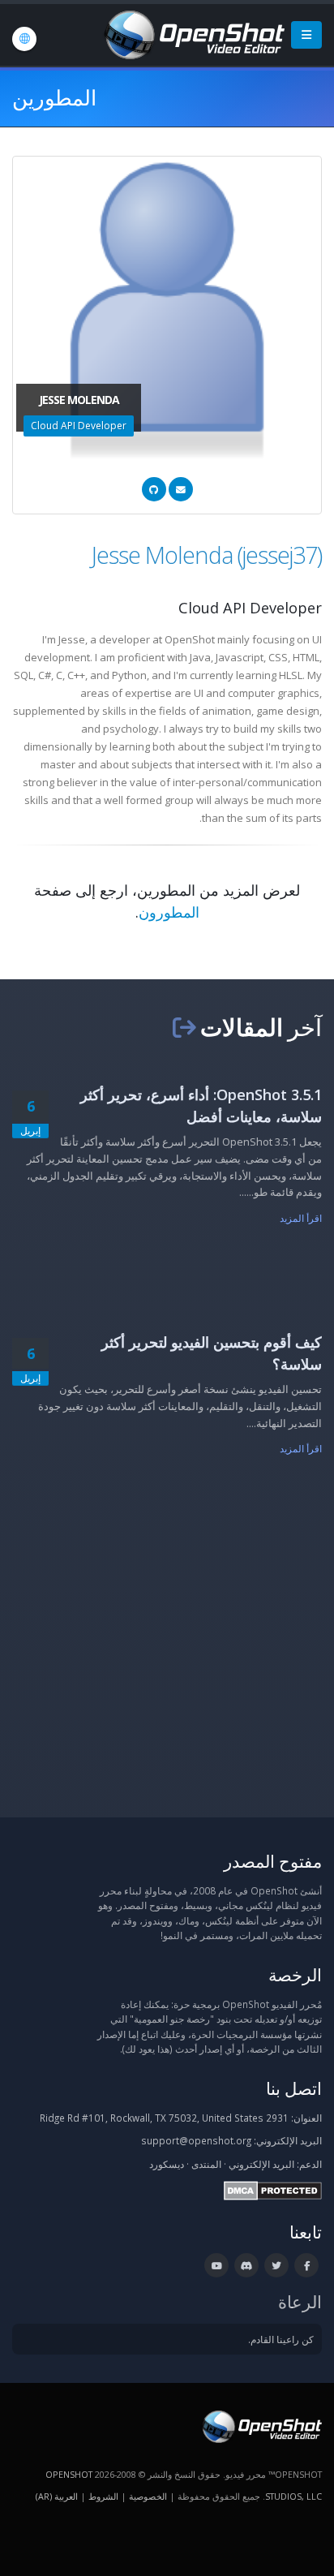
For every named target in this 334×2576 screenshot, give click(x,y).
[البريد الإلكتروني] (181, 489)
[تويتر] (276, 2265)
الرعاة (300, 2301)
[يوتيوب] (216, 2265)
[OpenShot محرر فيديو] (261, 2425)
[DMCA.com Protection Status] (273, 2189)
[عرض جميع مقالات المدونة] (184, 1027)
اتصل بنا (294, 2088)
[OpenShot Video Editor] (193, 33)
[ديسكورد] (246, 2265)
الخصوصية (148, 2496)
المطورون (169, 912)
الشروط (103, 2496)
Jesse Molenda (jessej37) (207, 555)
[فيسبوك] (306, 2265)
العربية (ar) (57, 2496)
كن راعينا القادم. (281, 2339)
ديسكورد (167, 2164)
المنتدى (206, 2164)
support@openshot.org (196, 2140)
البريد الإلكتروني (261, 2164)
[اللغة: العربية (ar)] (24, 39)
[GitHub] (154, 489)
